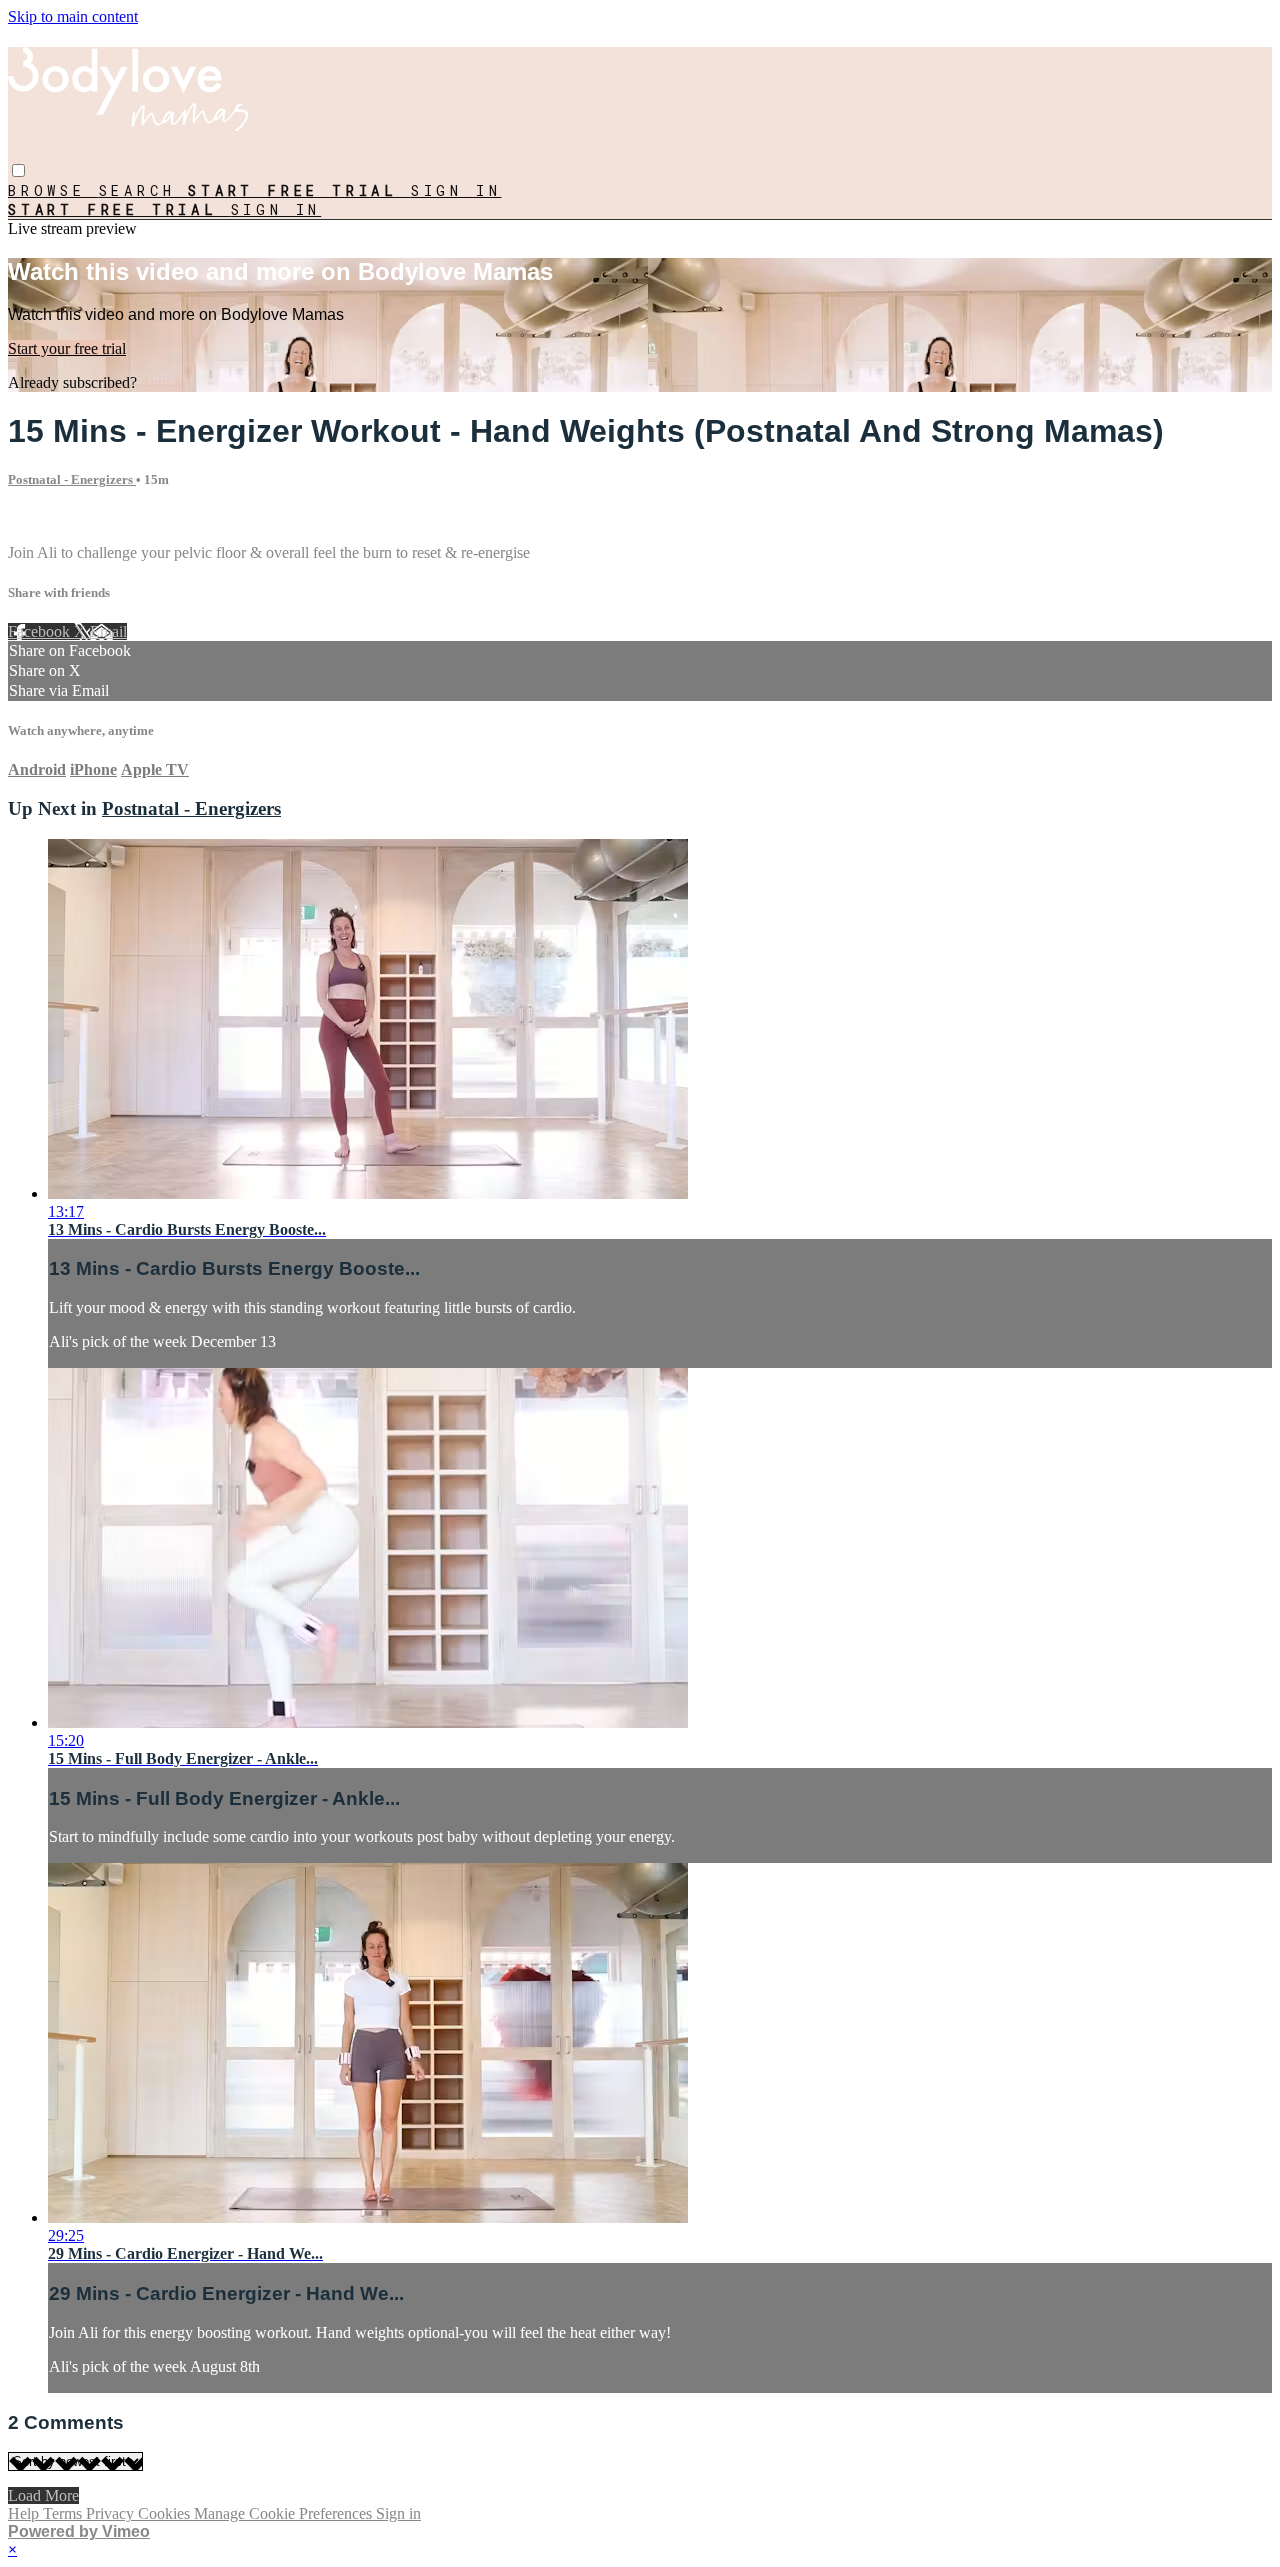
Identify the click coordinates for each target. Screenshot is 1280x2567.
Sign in (456, 190)
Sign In (276, 209)
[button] (18, 170)
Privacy (112, 2513)
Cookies (166, 2513)
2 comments (46, 518)
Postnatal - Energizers (72, 479)
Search (144, 190)
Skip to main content (73, 16)
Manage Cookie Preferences (285, 2513)
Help (25, 2513)
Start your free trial (67, 348)
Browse (53, 190)
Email (108, 631)
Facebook (41, 631)
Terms (64, 2513)
